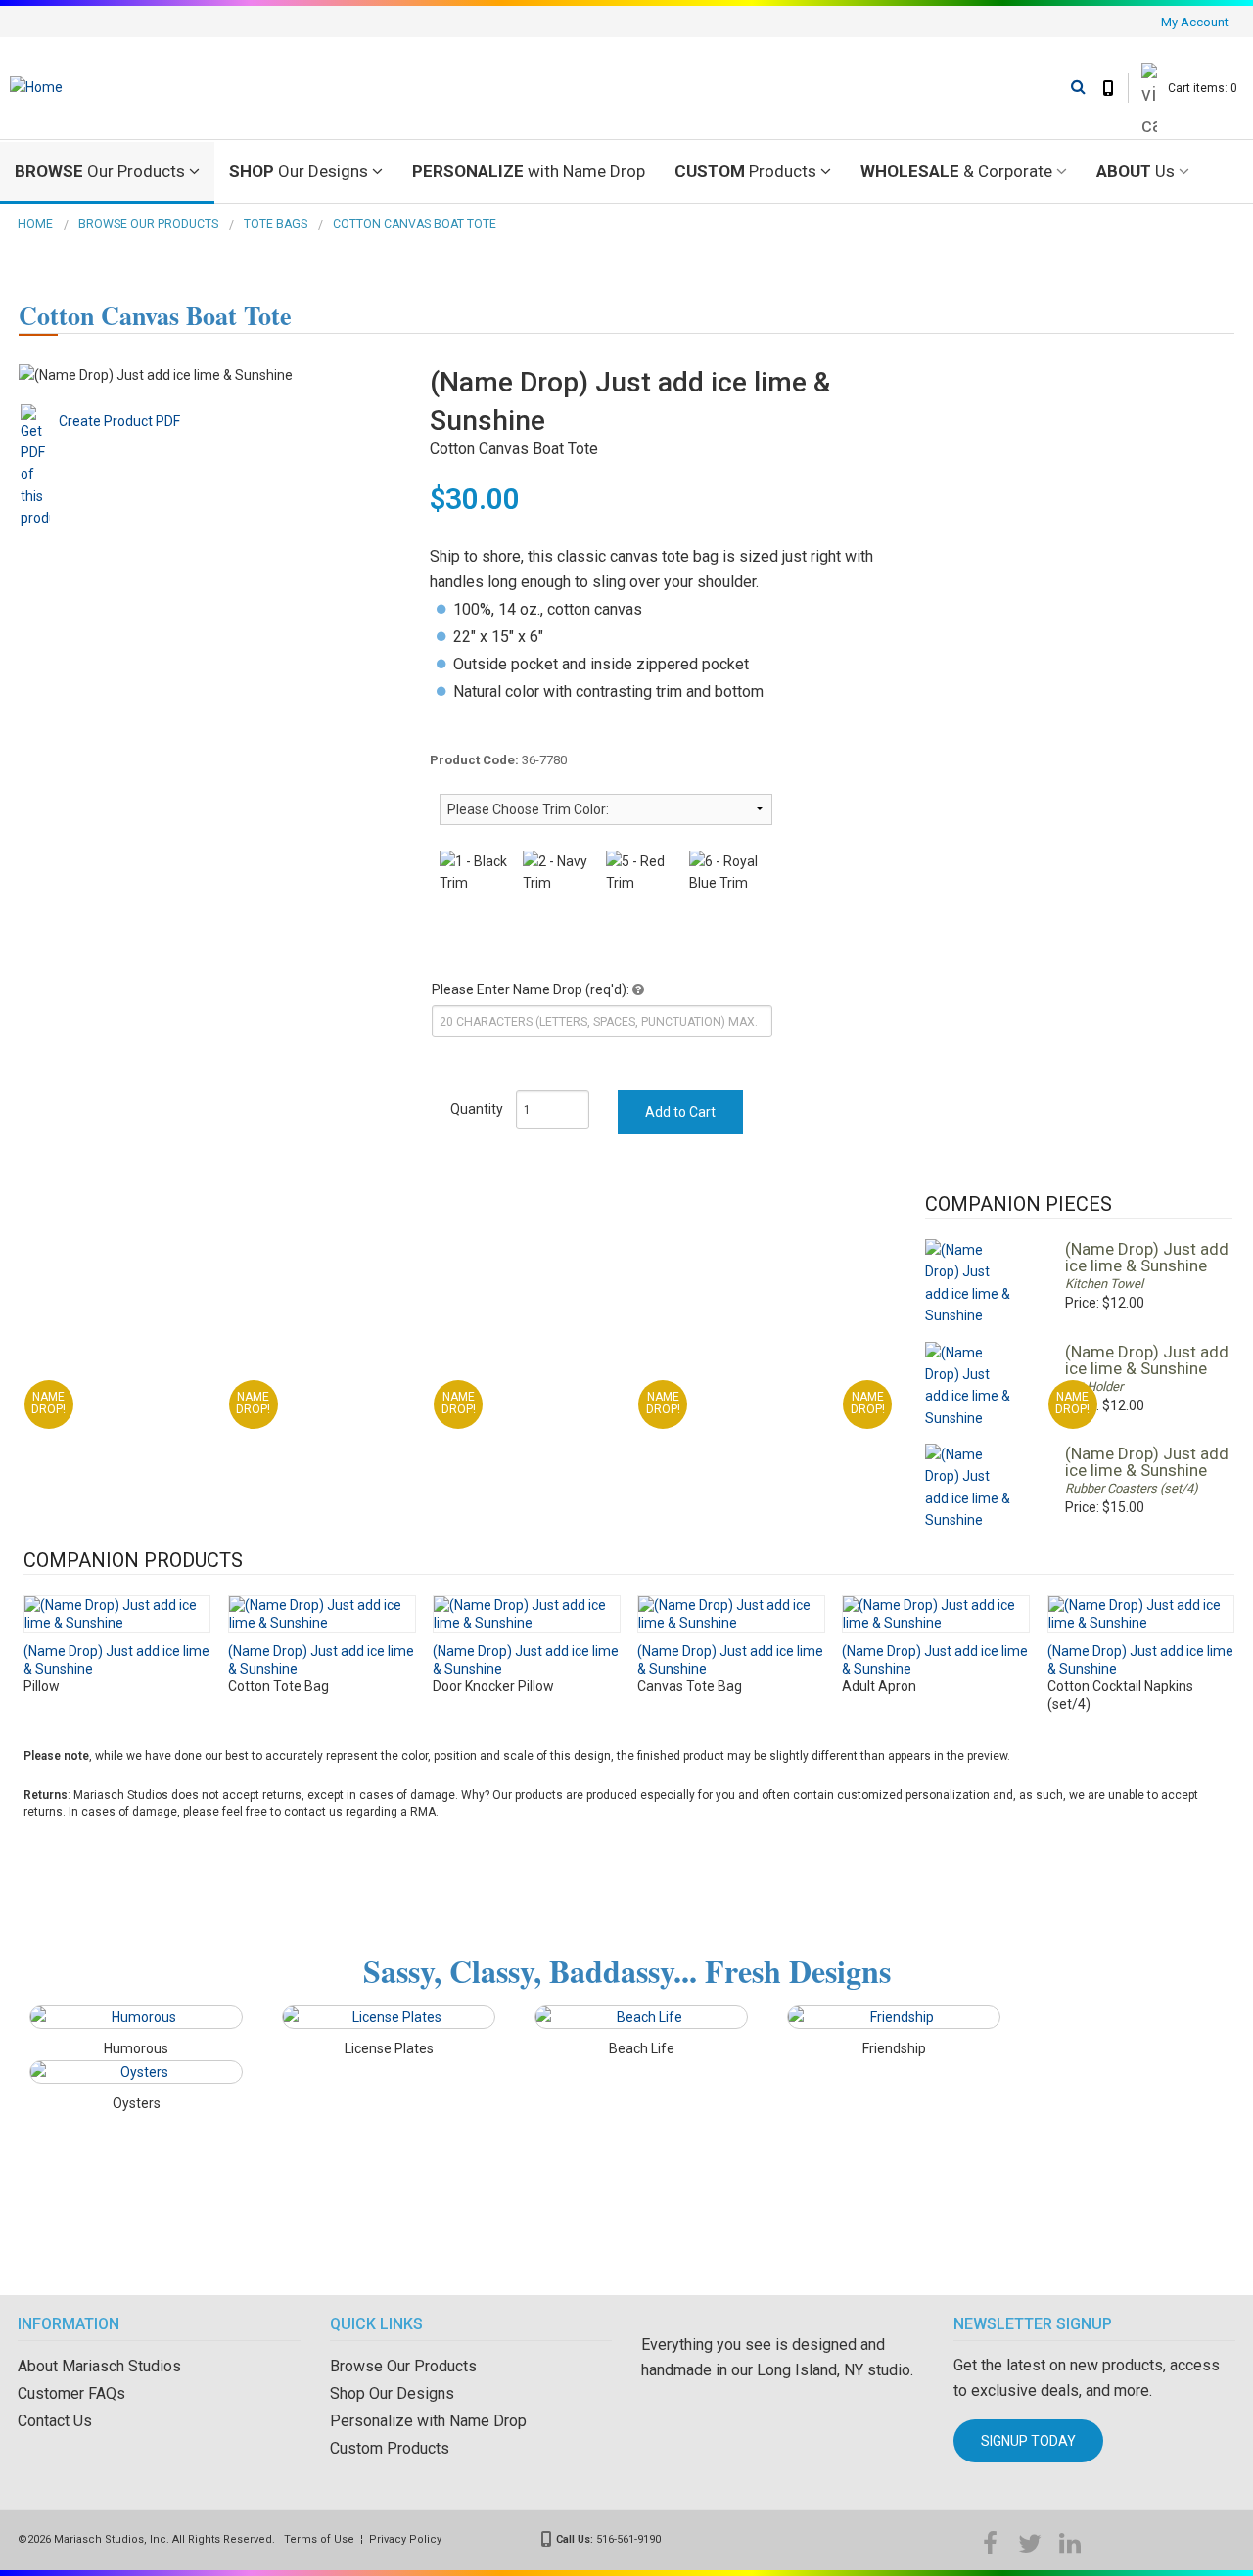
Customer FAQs (71, 2393)
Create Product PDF (119, 421)
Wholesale (956, 171)
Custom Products (390, 2448)
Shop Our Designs (392, 2393)
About (1136, 171)
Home (35, 224)
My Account (1195, 22)
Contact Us (55, 2421)
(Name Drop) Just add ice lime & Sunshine (1147, 1257)
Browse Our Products (148, 224)
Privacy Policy (405, 2539)
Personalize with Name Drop (428, 2421)
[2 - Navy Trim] (559, 873)
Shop (299, 171)
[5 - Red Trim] (643, 873)
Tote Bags (276, 224)
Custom (745, 171)
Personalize (529, 171)
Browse (100, 171)
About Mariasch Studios (99, 2366)
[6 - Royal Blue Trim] (726, 873)
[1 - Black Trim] (476, 873)
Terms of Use (319, 2539)
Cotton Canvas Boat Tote (415, 224)
